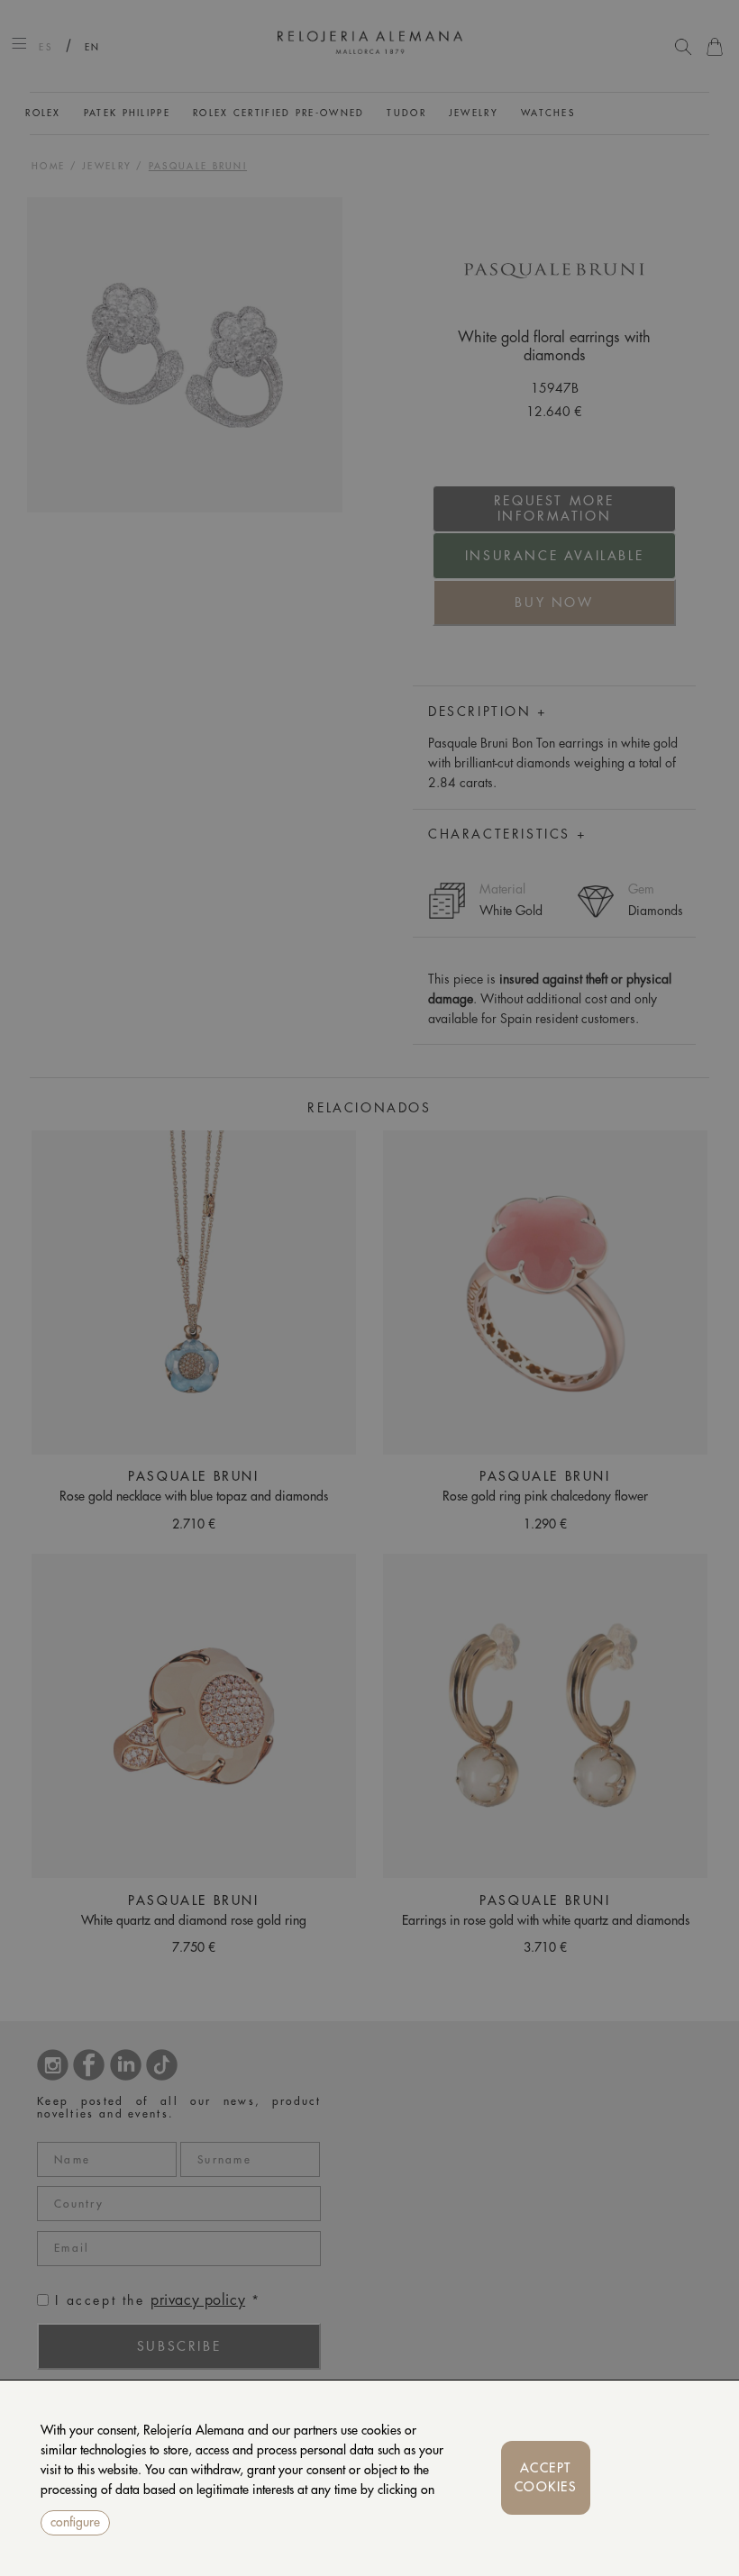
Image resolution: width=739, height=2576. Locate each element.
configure (75, 2522)
